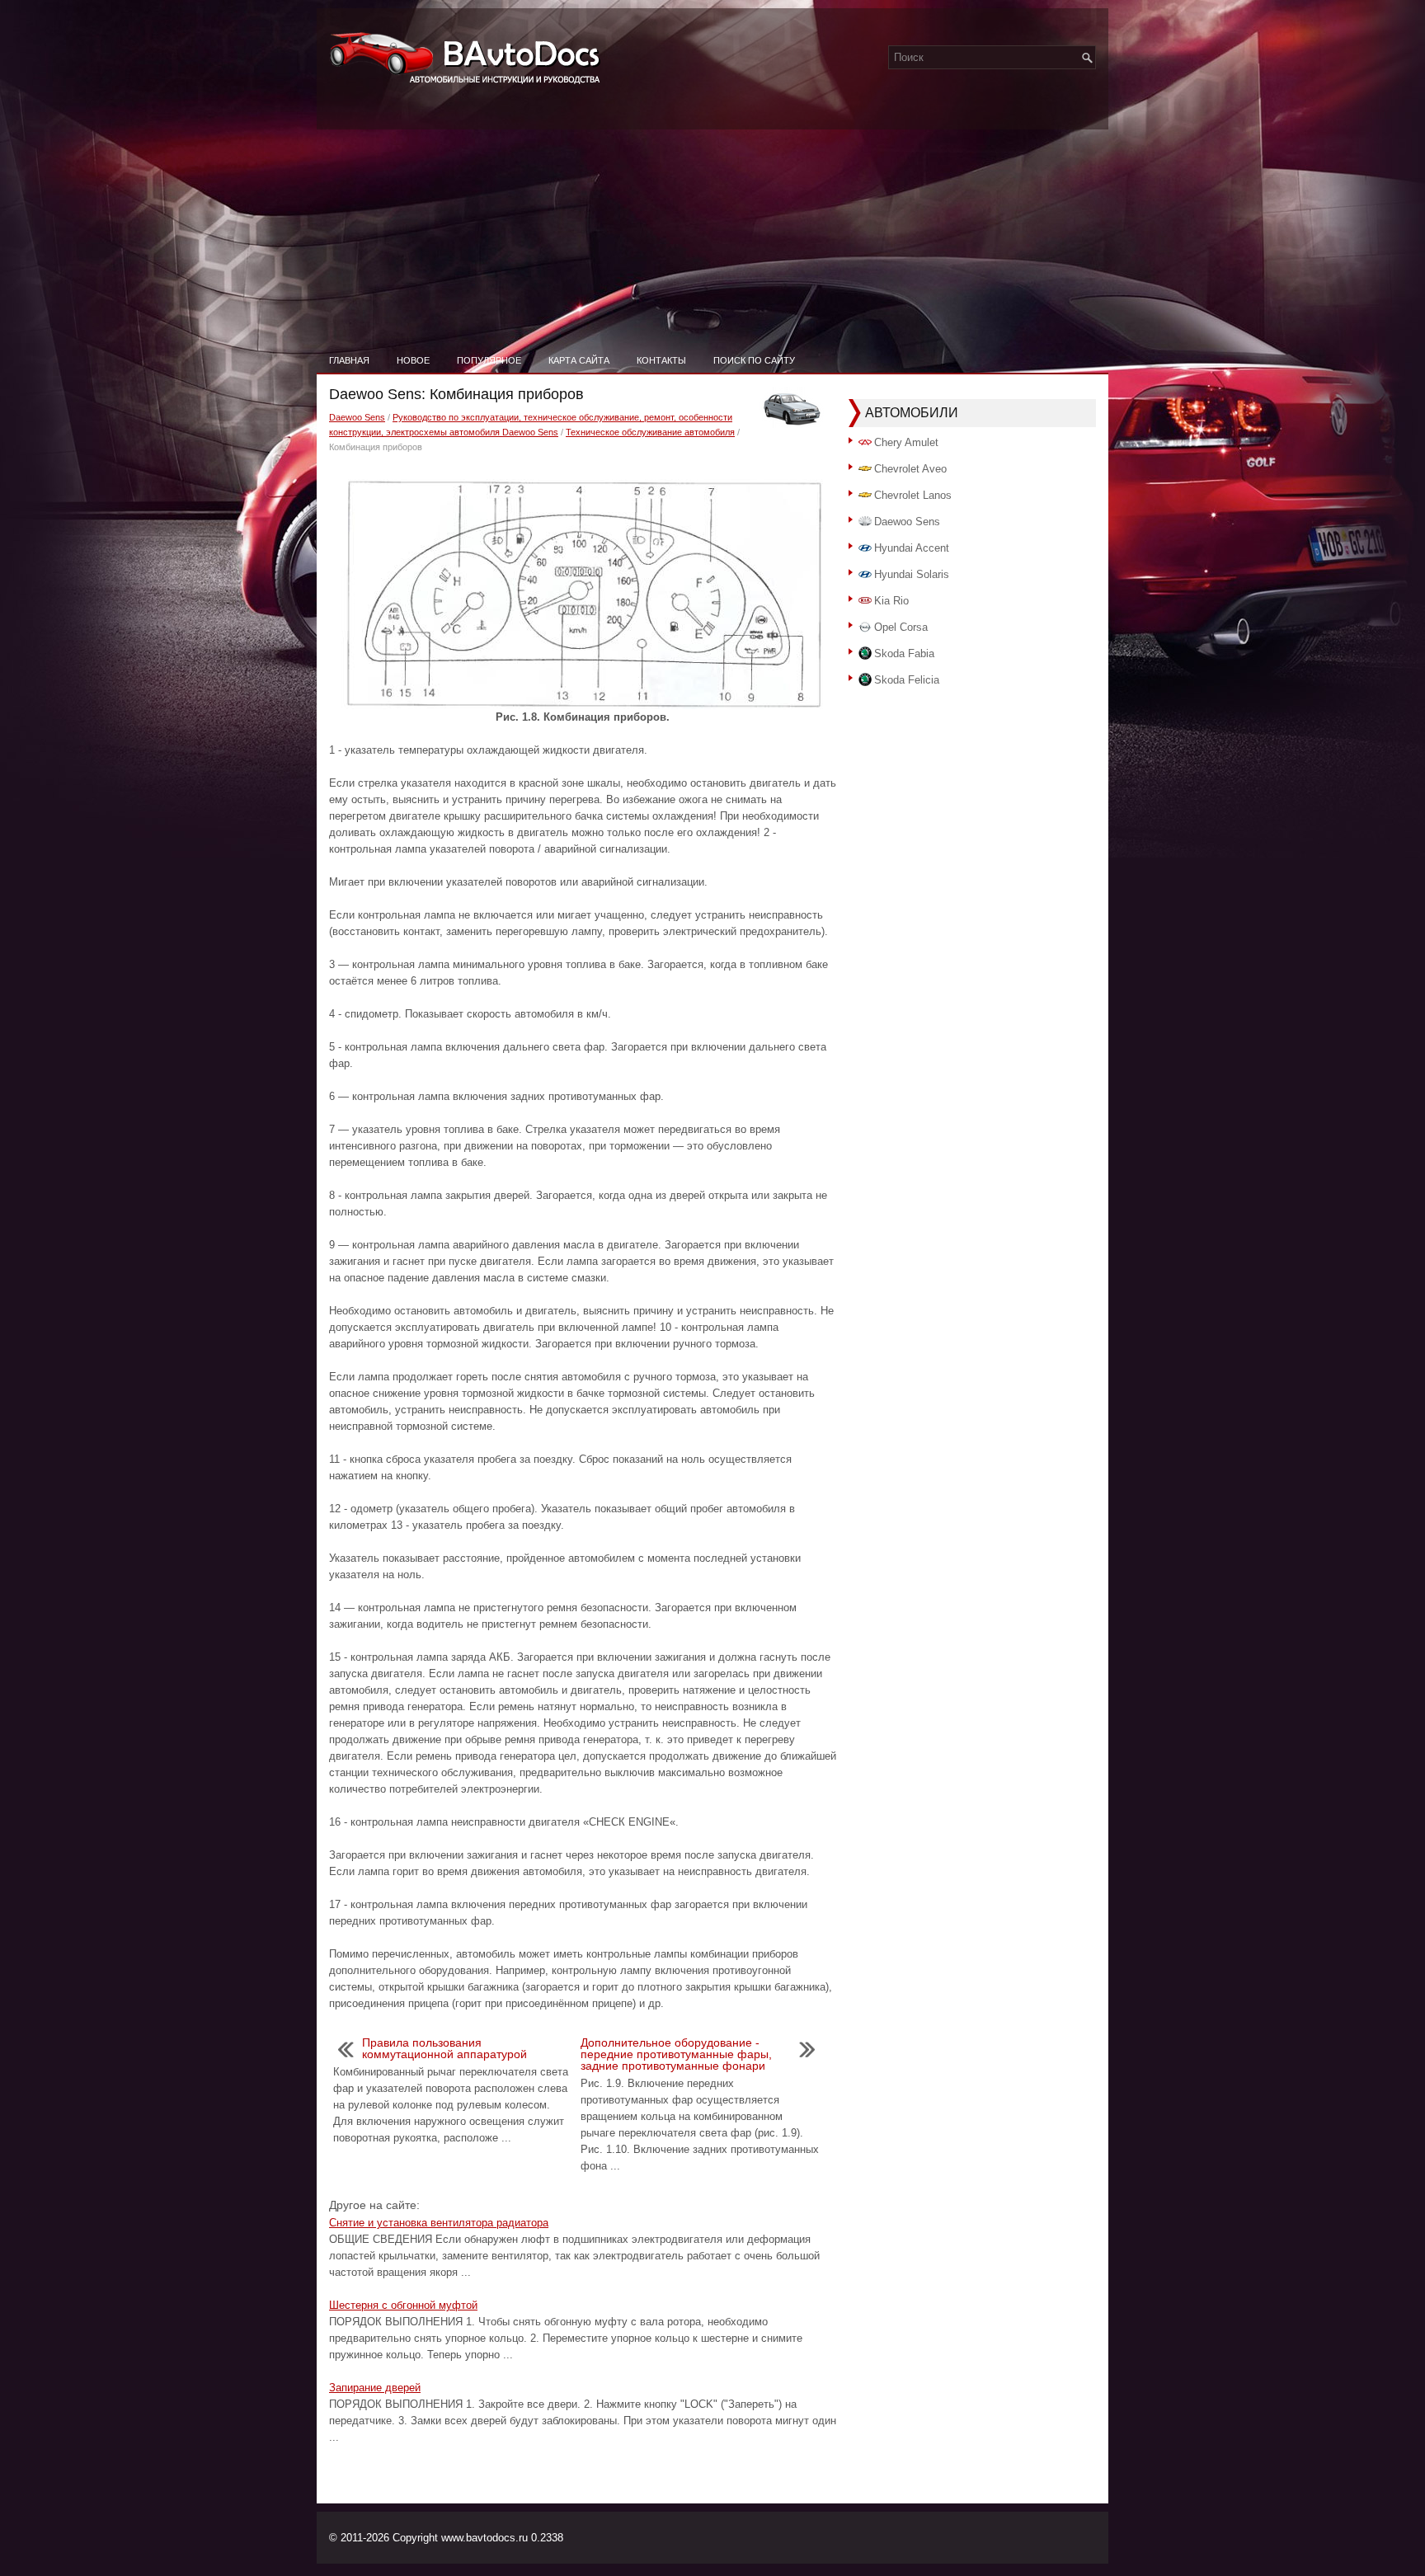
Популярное (489, 360)
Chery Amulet (906, 442)
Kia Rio (891, 601)
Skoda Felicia (907, 680)
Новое (413, 360)
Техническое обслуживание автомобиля (650, 432)
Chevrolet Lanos (913, 495)
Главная (349, 360)
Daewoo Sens (357, 417)
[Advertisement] (712, 223)
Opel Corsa (901, 627)
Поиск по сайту (754, 360)
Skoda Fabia (904, 653)
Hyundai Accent (912, 548)
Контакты (661, 360)
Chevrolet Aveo (910, 469)
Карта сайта (579, 360)
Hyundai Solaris (912, 574)
